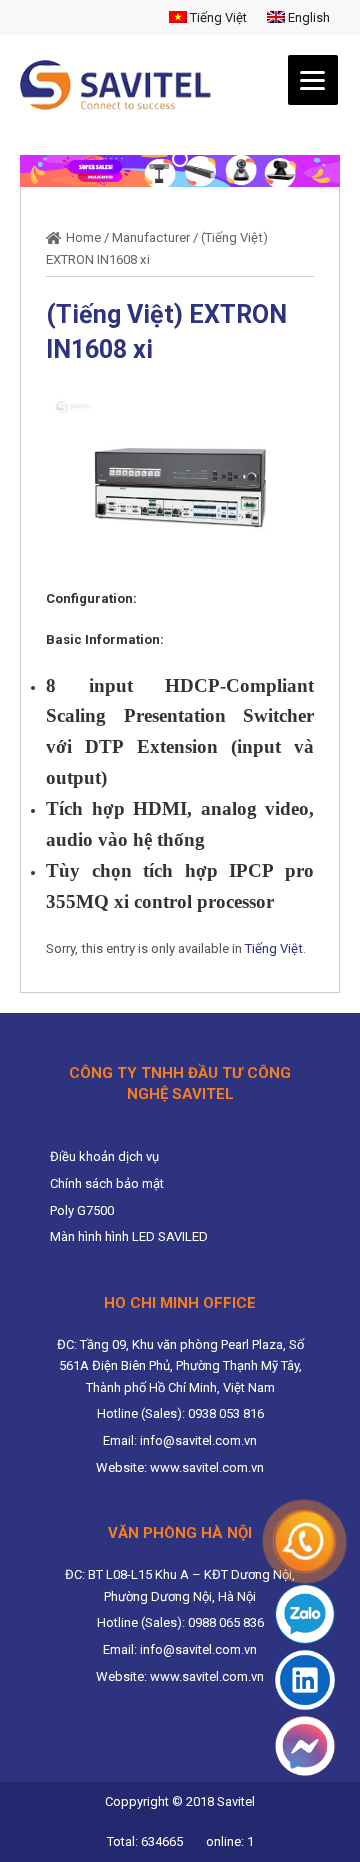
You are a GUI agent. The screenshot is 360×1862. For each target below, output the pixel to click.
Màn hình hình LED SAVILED (129, 1236)
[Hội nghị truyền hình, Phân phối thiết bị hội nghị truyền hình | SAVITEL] (121, 85)
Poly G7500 (82, 1210)
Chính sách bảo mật (107, 1183)
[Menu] (313, 80)
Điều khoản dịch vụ (104, 1156)
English (307, 17)
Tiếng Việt (217, 17)
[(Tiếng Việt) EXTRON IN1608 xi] (180, 486)
